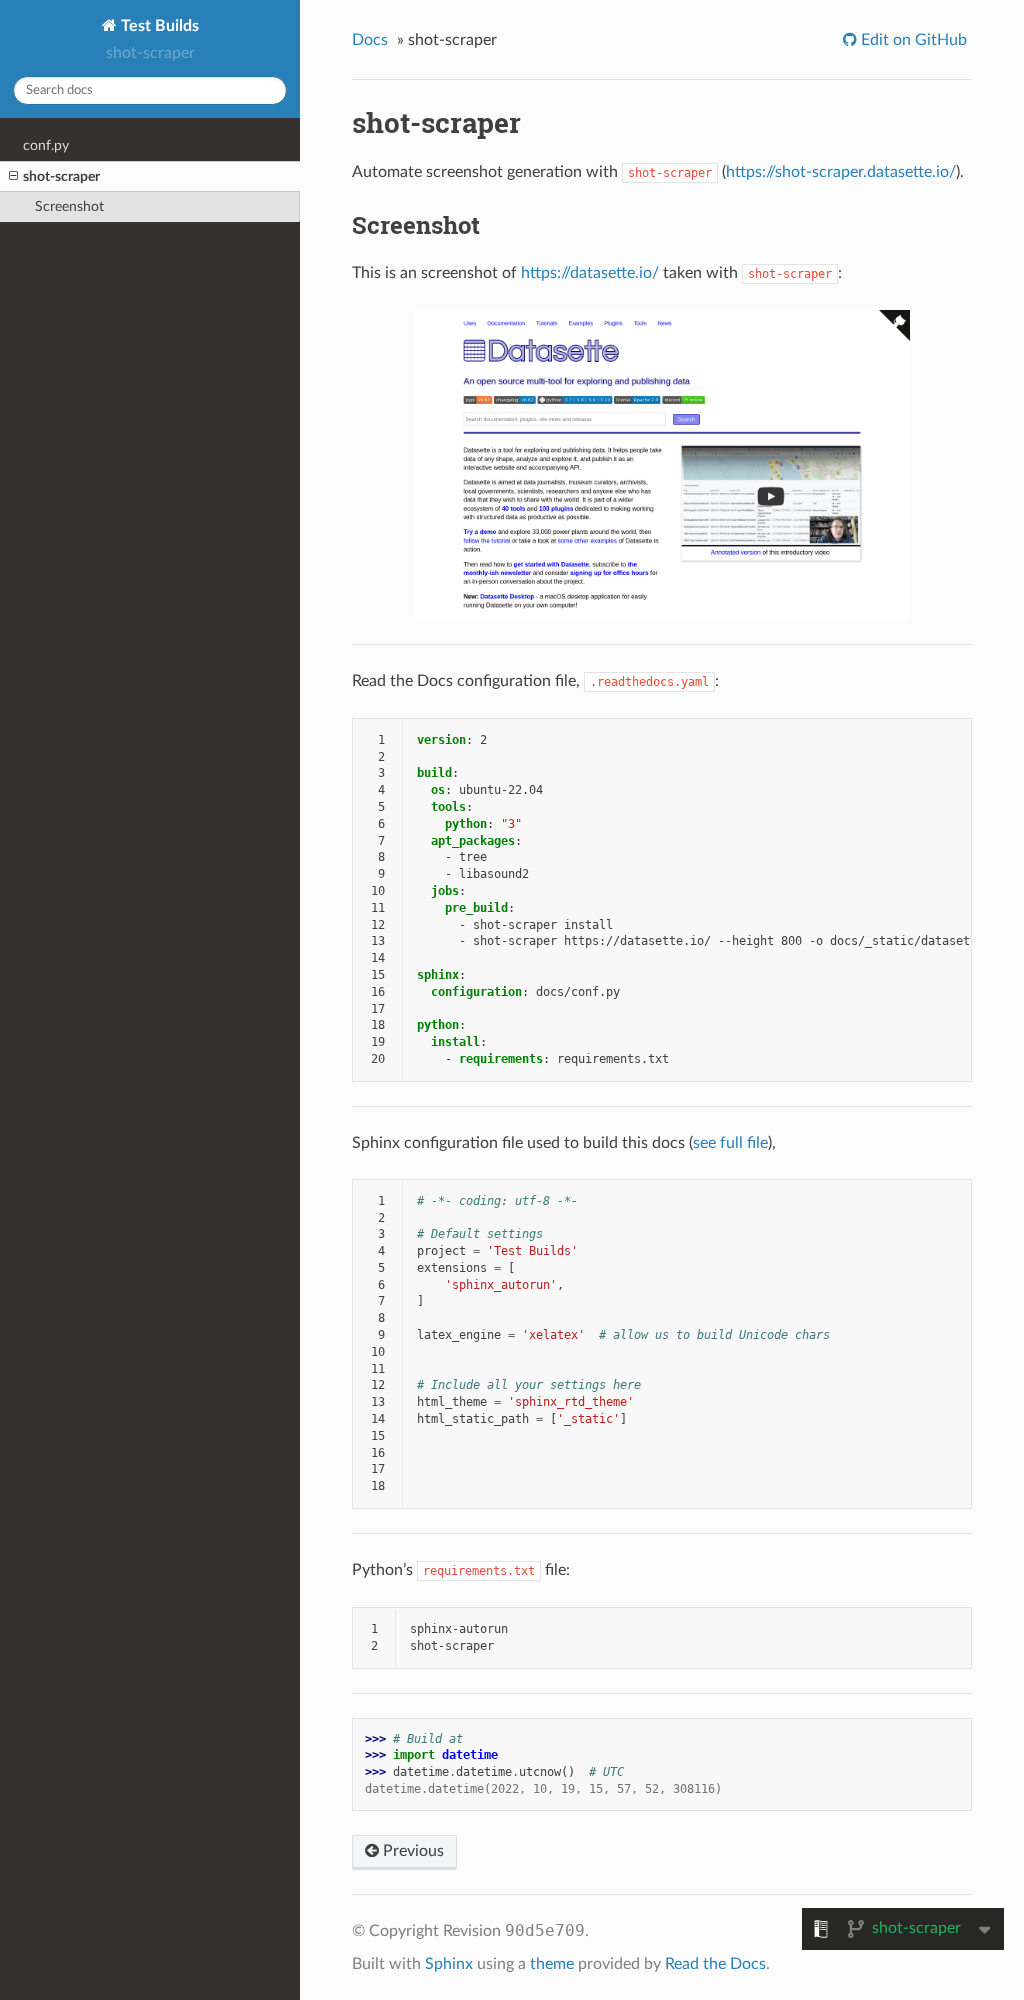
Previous (411, 1851)
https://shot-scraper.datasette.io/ (841, 172)
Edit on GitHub (912, 40)
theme (552, 1964)
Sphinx (449, 1964)
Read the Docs (715, 1964)
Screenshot (69, 206)
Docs (370, 40)
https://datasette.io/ (590, 273)
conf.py (46, 145)
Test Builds (158, 26)
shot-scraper (61, 176)
